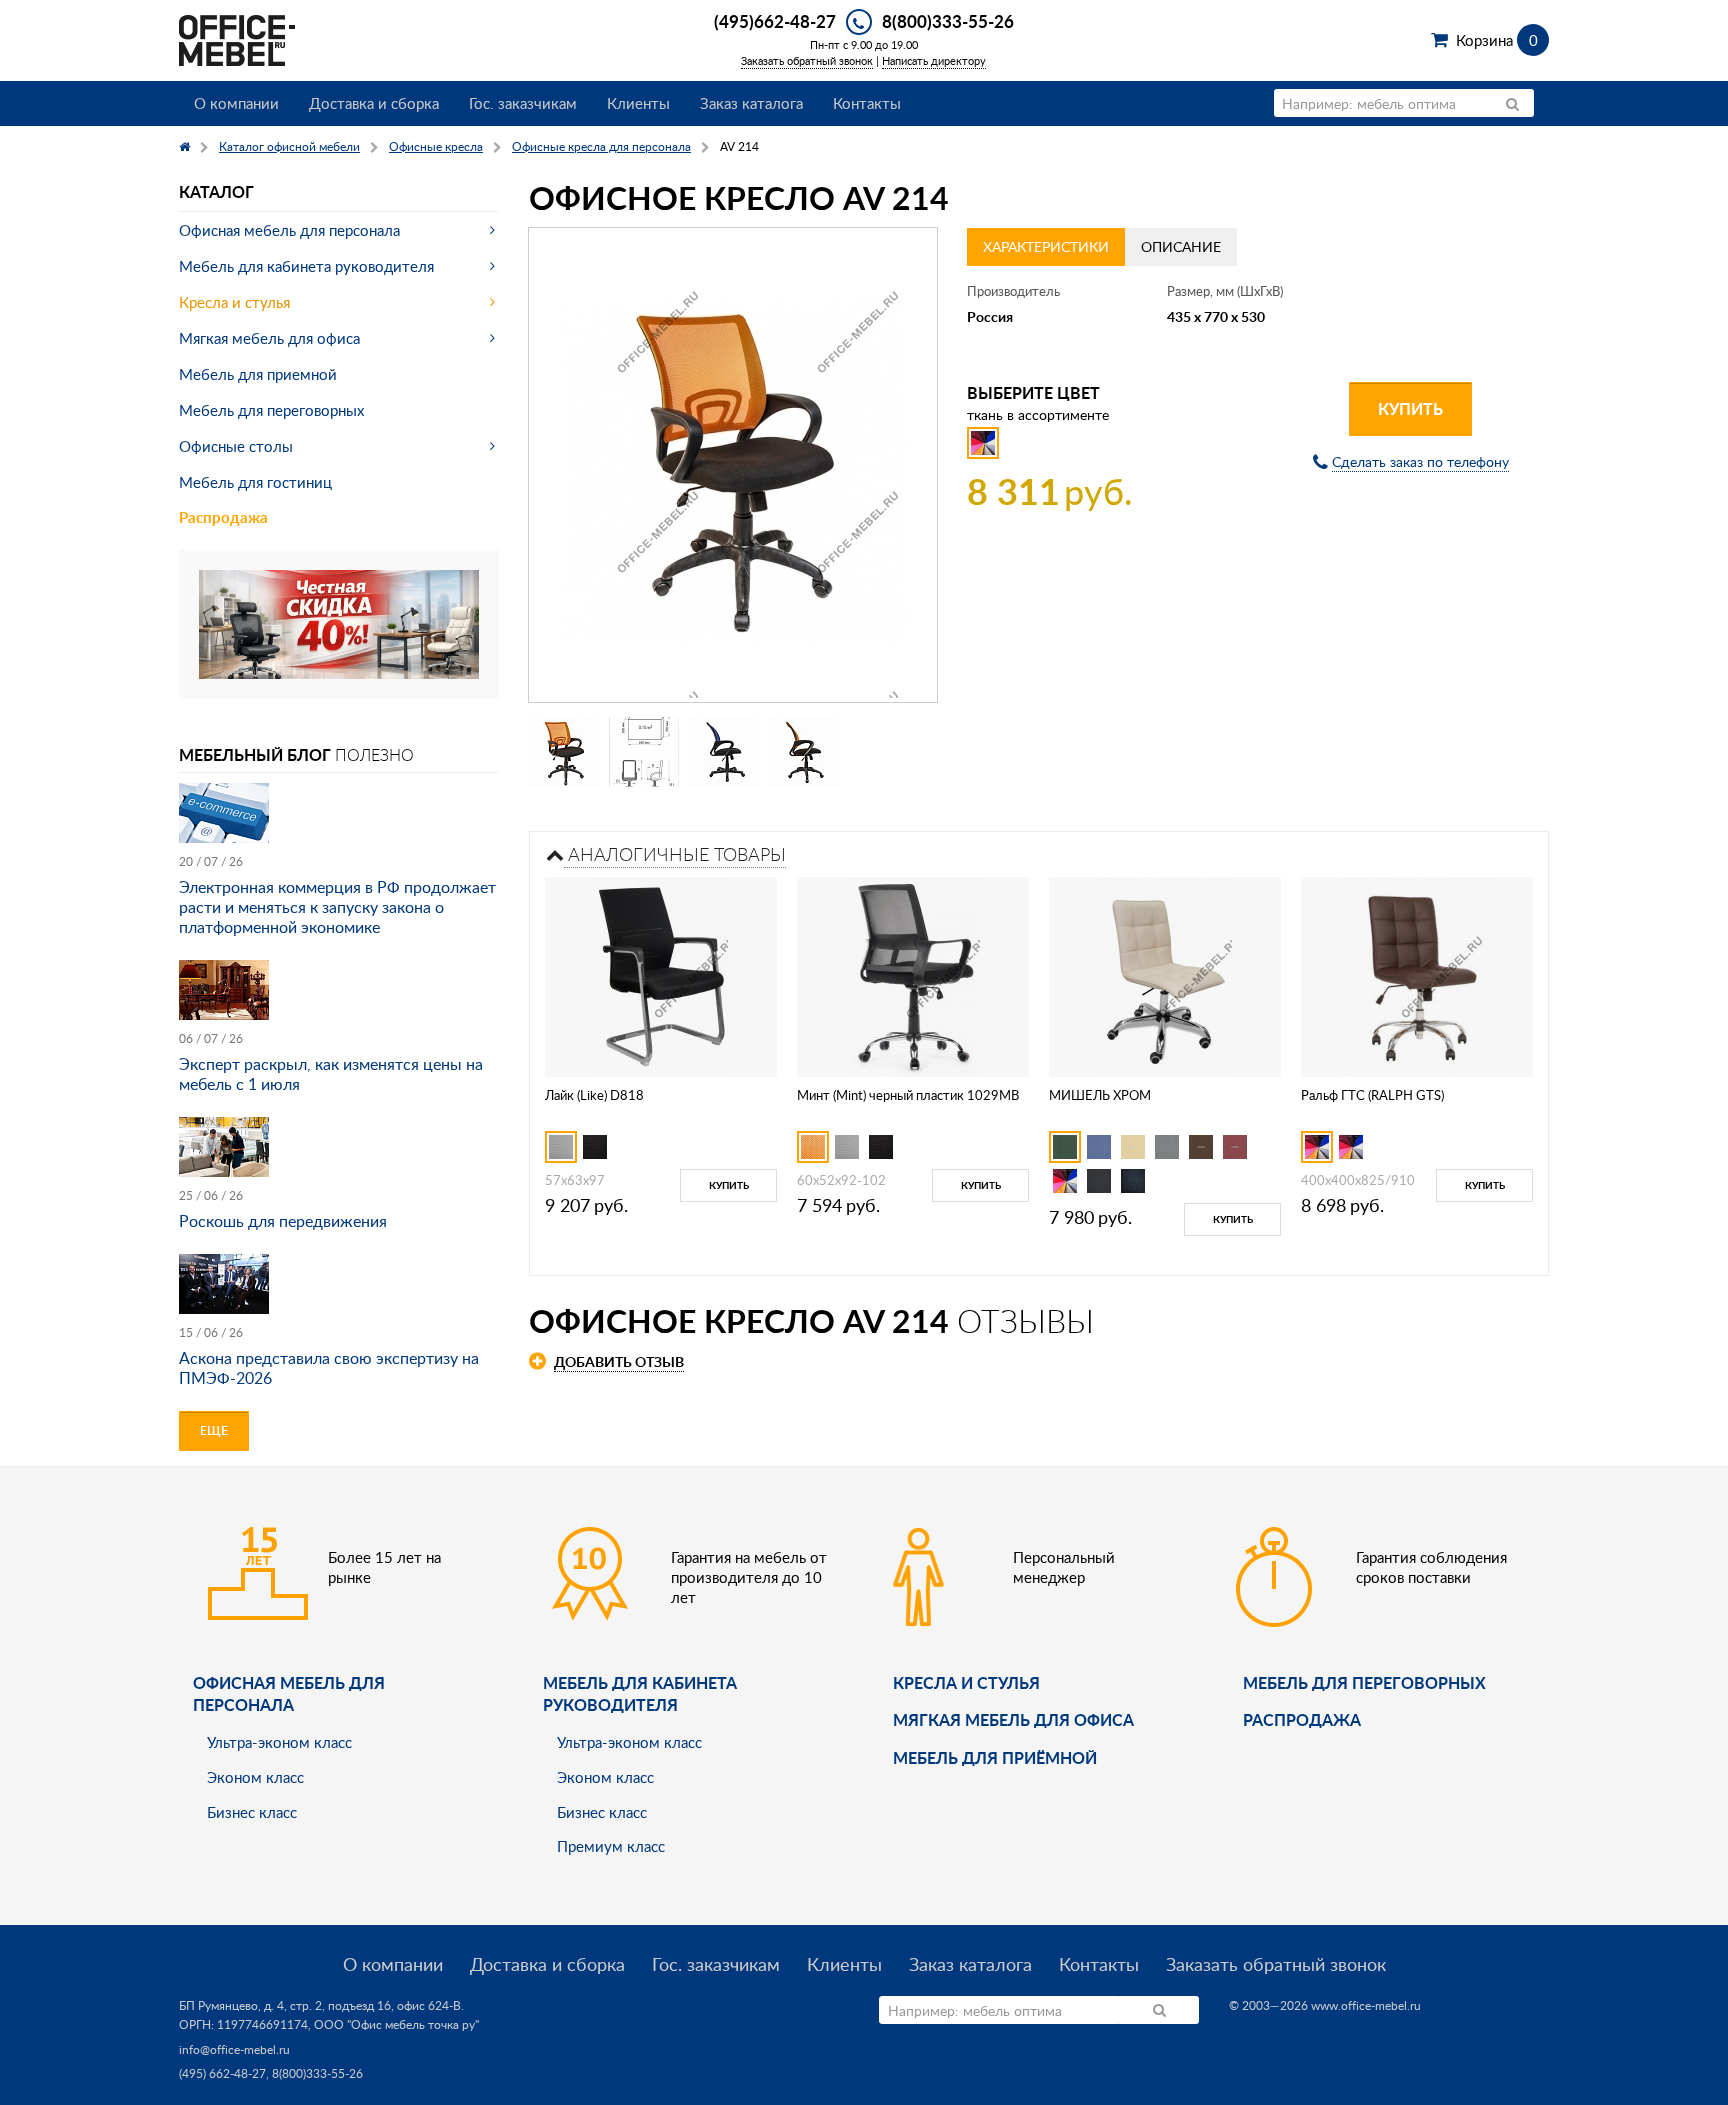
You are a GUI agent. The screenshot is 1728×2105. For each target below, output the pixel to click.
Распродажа (223, 517)
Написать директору (934, 60)
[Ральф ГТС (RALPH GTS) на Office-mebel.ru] (1417, 974)
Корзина (1496, 40)
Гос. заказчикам (523, 103)
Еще (214, 1430)
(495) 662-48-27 (222, 2073)
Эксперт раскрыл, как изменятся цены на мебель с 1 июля (331, 1074)
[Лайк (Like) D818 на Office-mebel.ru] (661, 974)
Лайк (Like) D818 (594, 1095)
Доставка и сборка (374, 103)
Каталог (216, 191)
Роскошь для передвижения (283, 1221)
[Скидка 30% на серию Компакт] (339, 622)
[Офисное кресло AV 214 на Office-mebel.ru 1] (564, 752)
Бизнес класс (252, 1812)
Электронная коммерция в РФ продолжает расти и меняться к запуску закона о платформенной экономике (337, 907)
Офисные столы (236, 446)
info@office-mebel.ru (234, 2049)
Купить (1410, 408)
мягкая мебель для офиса (1013, 1719)
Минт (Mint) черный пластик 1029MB (908, 1095)
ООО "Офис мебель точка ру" (396, 2024)
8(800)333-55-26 (948, 21)
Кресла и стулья (234, 302)
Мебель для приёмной (995, 1757)
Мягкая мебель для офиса (269, 338)
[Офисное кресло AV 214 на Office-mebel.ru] (733, 465)
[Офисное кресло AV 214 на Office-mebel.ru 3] (724, 752)
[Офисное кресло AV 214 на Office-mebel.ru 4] (804, 752)
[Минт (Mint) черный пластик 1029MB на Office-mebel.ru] (913, 974)
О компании (236, 103)
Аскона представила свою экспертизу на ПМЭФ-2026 (329, 1368)
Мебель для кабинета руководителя (306, 266)
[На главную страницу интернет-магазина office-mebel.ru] (237, 38)
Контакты (867, 103)
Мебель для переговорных (271, 410)
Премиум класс (611, 1846)
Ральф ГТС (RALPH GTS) (1372, 1095)
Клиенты (638, 103)
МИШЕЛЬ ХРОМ (1100, 1095)
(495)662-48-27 (775, 21)
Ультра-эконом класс (279, 1742)
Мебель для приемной (258, 374)
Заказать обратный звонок (807, 60)
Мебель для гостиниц (255, 482)
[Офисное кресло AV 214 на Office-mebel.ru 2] (644, 752)
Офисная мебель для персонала (289, 230)
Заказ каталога (751, 103)
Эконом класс (255, 1777)
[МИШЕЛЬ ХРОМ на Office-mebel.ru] (1165, 974)
